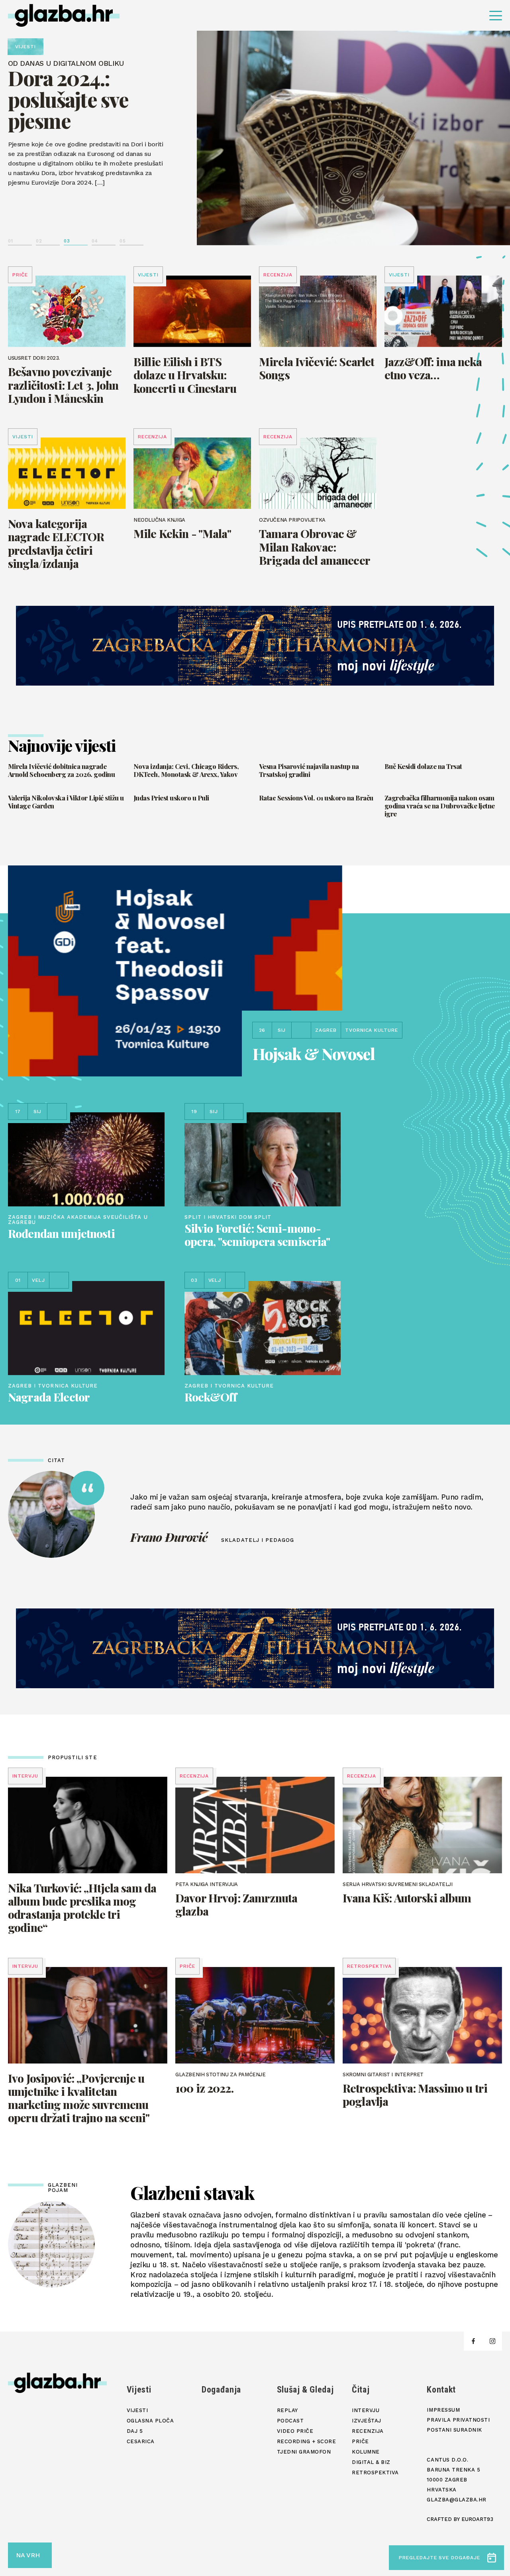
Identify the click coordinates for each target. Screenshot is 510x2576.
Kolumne (366, 2452)
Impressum (443, 2410)
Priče (360, 2441)
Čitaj (361, 2390)
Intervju (366, 2410)
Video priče (295, 2431)
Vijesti (139, 2390)
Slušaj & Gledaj (305, 2390)
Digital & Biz (371, 2462)
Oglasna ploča (150, 2421)
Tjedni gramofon (304, 2452)
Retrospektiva (375, 2473)
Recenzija (368, 2431)
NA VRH (28, 2555)
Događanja (221, 2390)
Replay (287, 2410)
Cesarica (141, 2441)
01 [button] (10, 241)
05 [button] (123, 241)
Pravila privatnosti (458, 2420)
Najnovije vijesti (62, 745)
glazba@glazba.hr (456, 2500)
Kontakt (441, 2390)
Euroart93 (477, 2519)
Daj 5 (135, 2431)
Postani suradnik (454, 2430)
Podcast (290, 2421)
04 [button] (95, 241)
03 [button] (67, 241)
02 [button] (39, 241)
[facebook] (473, 2341)
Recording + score (307, 2441)
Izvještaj (367, 2421)
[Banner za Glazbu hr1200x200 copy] (255, 646)
